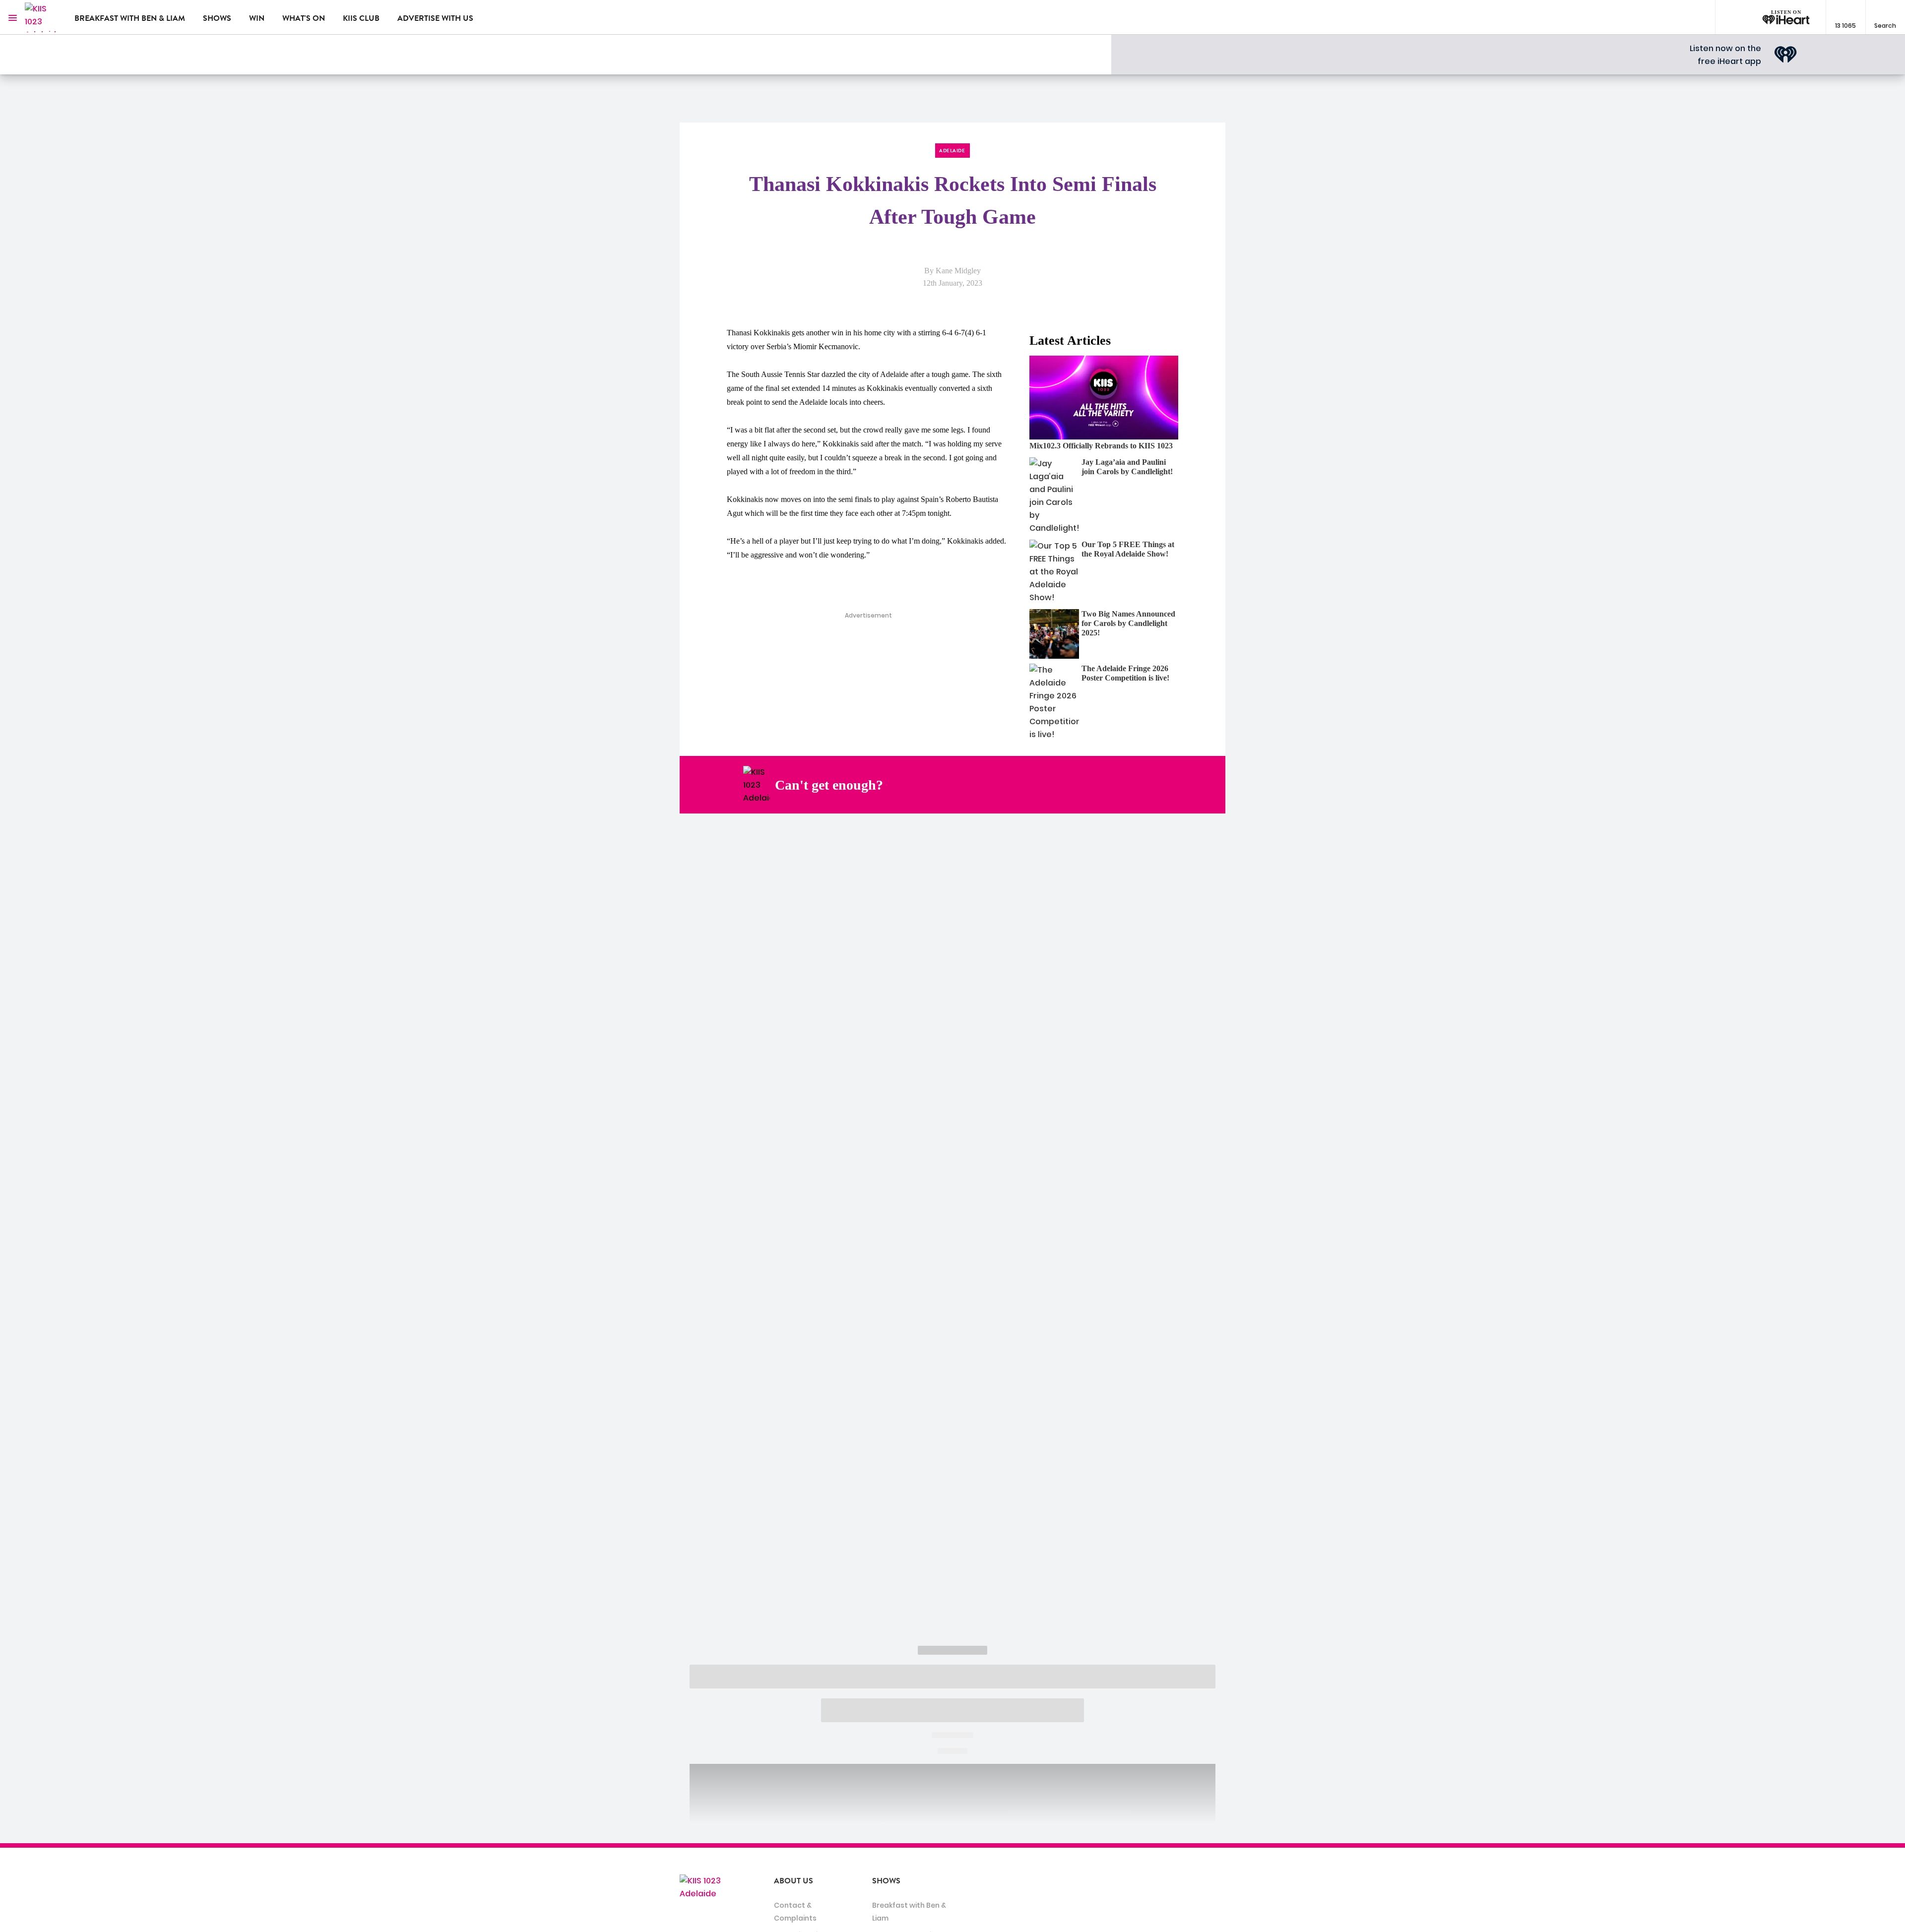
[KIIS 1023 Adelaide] (42, 17)
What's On (304, 18)
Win (257, 18)
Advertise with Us (435, 18)
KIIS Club (361, 18)
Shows (217, 18)
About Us (794, 1881)
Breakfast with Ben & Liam (130, 18)
